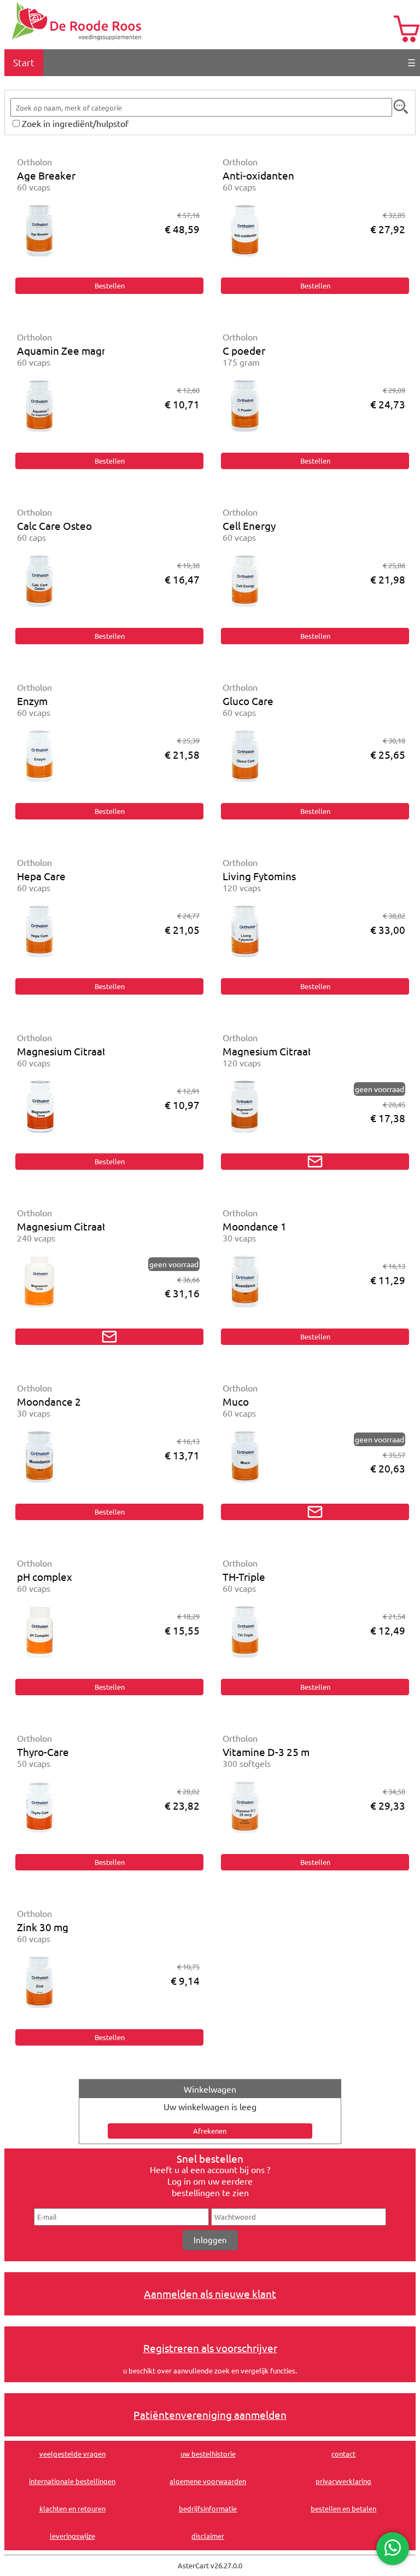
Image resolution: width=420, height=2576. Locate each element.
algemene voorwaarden (208, 2481)
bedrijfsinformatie (208, 2508)
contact (343, 2454)
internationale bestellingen (72, 2481)
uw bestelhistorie (208, 2454)
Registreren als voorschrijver (210, 2348)
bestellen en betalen (343, 2508)
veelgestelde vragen (72, 2454)
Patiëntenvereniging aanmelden (210, 2415)
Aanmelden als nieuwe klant (210, 2294)
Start (24, 62)
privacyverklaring (343, 2481)
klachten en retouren (72, 2508)
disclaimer (208, 2536)
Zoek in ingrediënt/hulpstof (75, 123)
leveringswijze (72, 2536)
